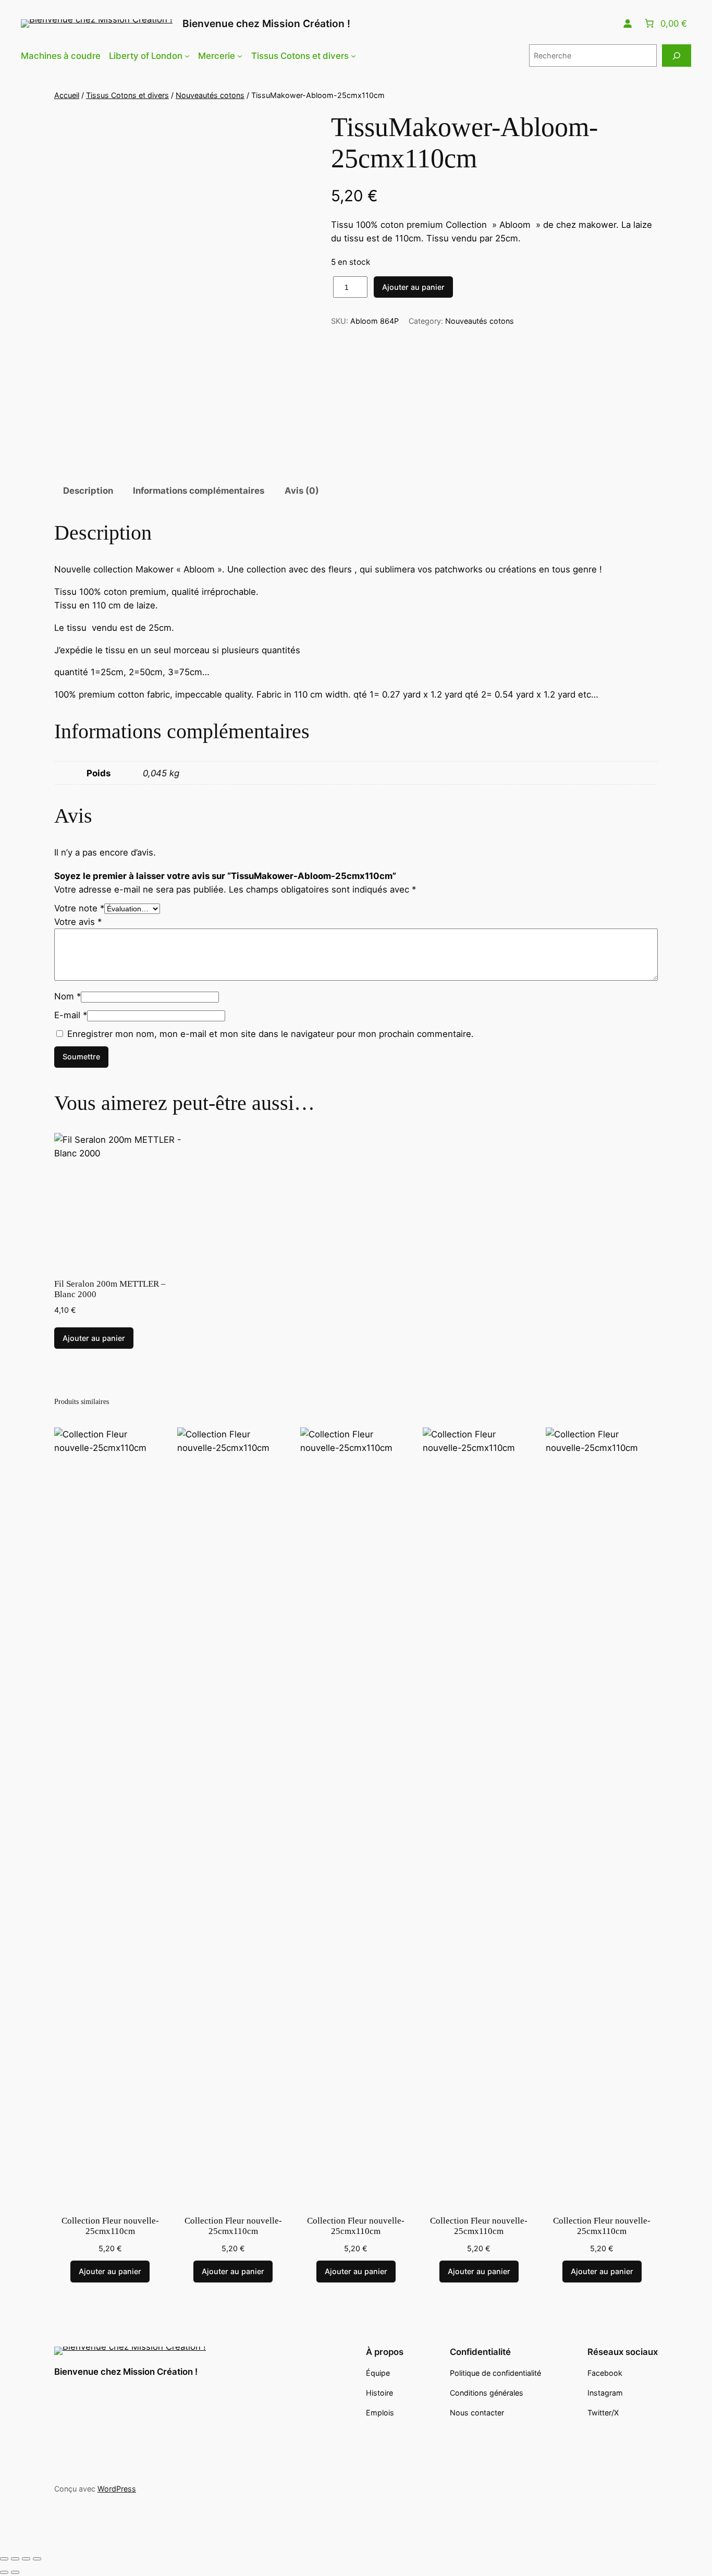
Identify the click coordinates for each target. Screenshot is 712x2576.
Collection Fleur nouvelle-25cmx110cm (110, 2226)
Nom (67, 996)
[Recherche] (677, 56)
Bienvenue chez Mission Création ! (266, 23)
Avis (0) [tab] (302, 491)
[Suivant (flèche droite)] (15, 2572)
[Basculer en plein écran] (15, 2559)
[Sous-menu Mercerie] (240, 56)
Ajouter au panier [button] (94, 1338)
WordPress (117, 2489)
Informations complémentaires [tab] (199, 491)
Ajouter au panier (413, 287)
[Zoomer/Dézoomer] (4, 2559)
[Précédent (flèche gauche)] (4, 2572)
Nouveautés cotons (210, 95)
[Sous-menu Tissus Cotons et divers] (353, 56)
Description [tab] (88, 491)
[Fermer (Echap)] (37, 2559)
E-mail (71, 1015)
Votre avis (78, 922)
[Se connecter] (628, 23)
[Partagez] (26, 2559)
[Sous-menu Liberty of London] (187, 56)
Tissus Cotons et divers (127, 95)
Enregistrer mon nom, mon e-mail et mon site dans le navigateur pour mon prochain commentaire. (271, 1034)
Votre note (79, 908)
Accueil (67, 95)
